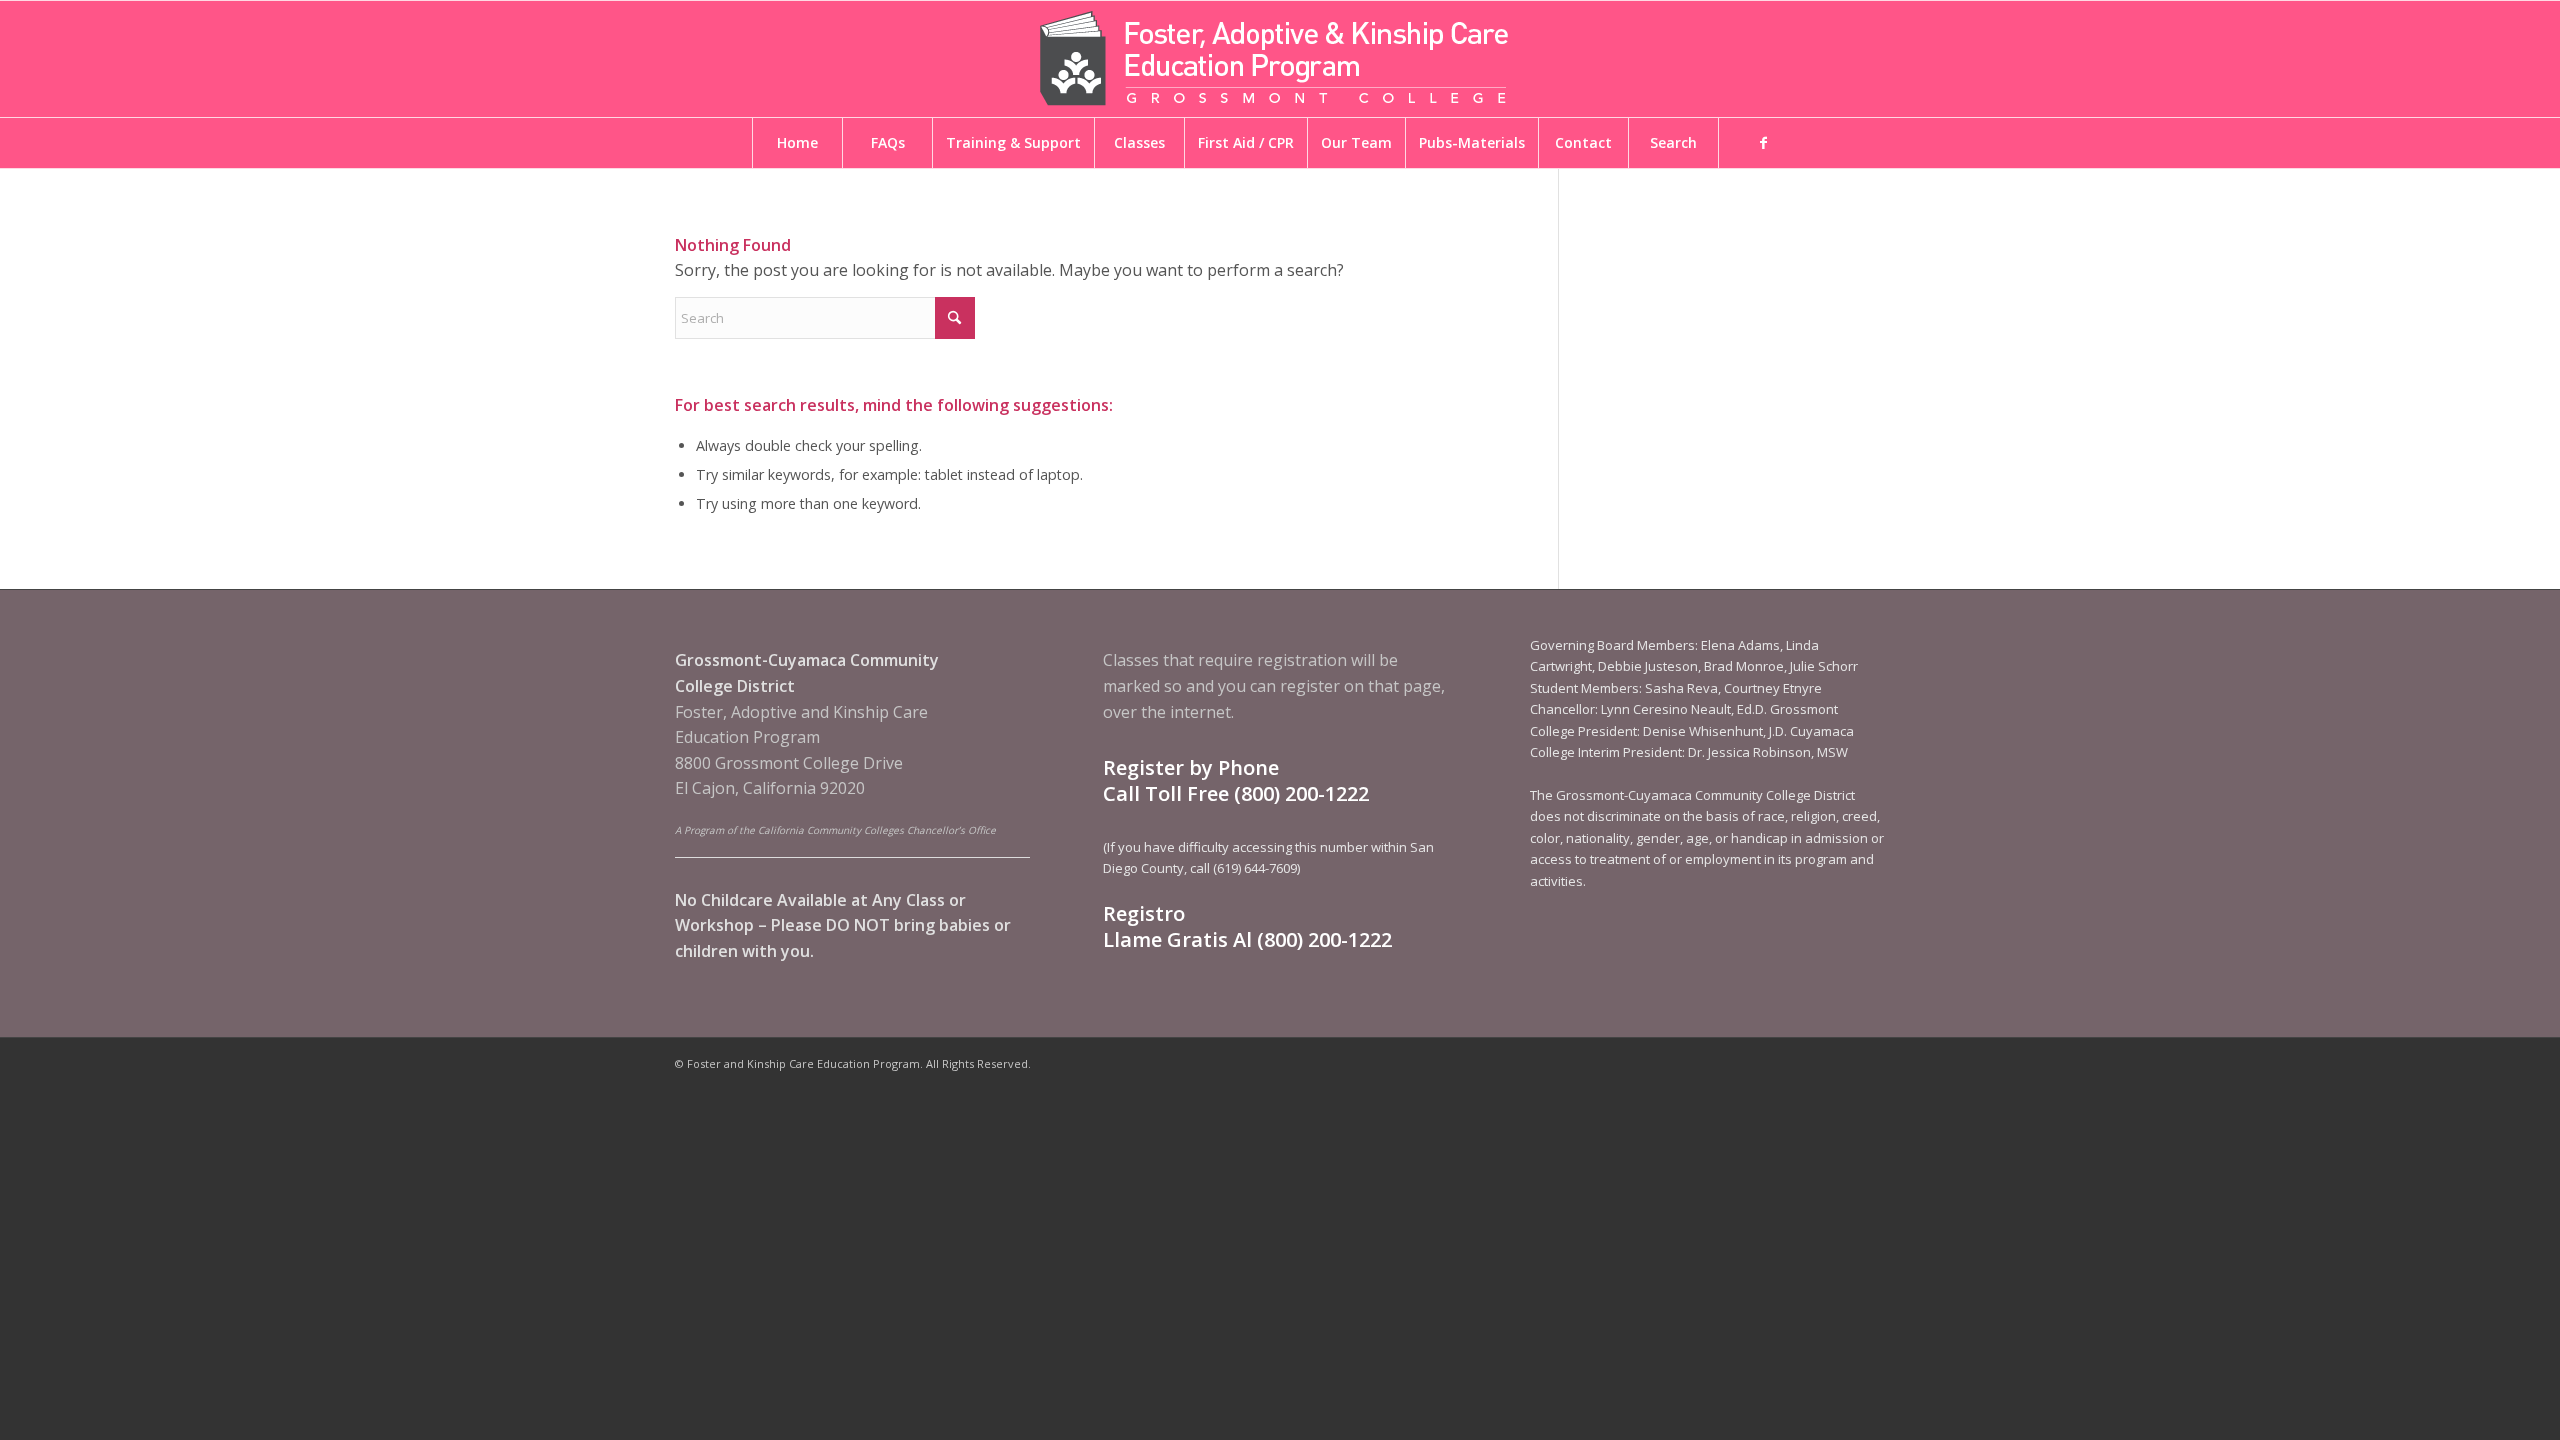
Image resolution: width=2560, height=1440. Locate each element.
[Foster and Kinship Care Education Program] (1280, 59)
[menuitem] (797, 143)
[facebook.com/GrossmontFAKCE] (1763, 143)
